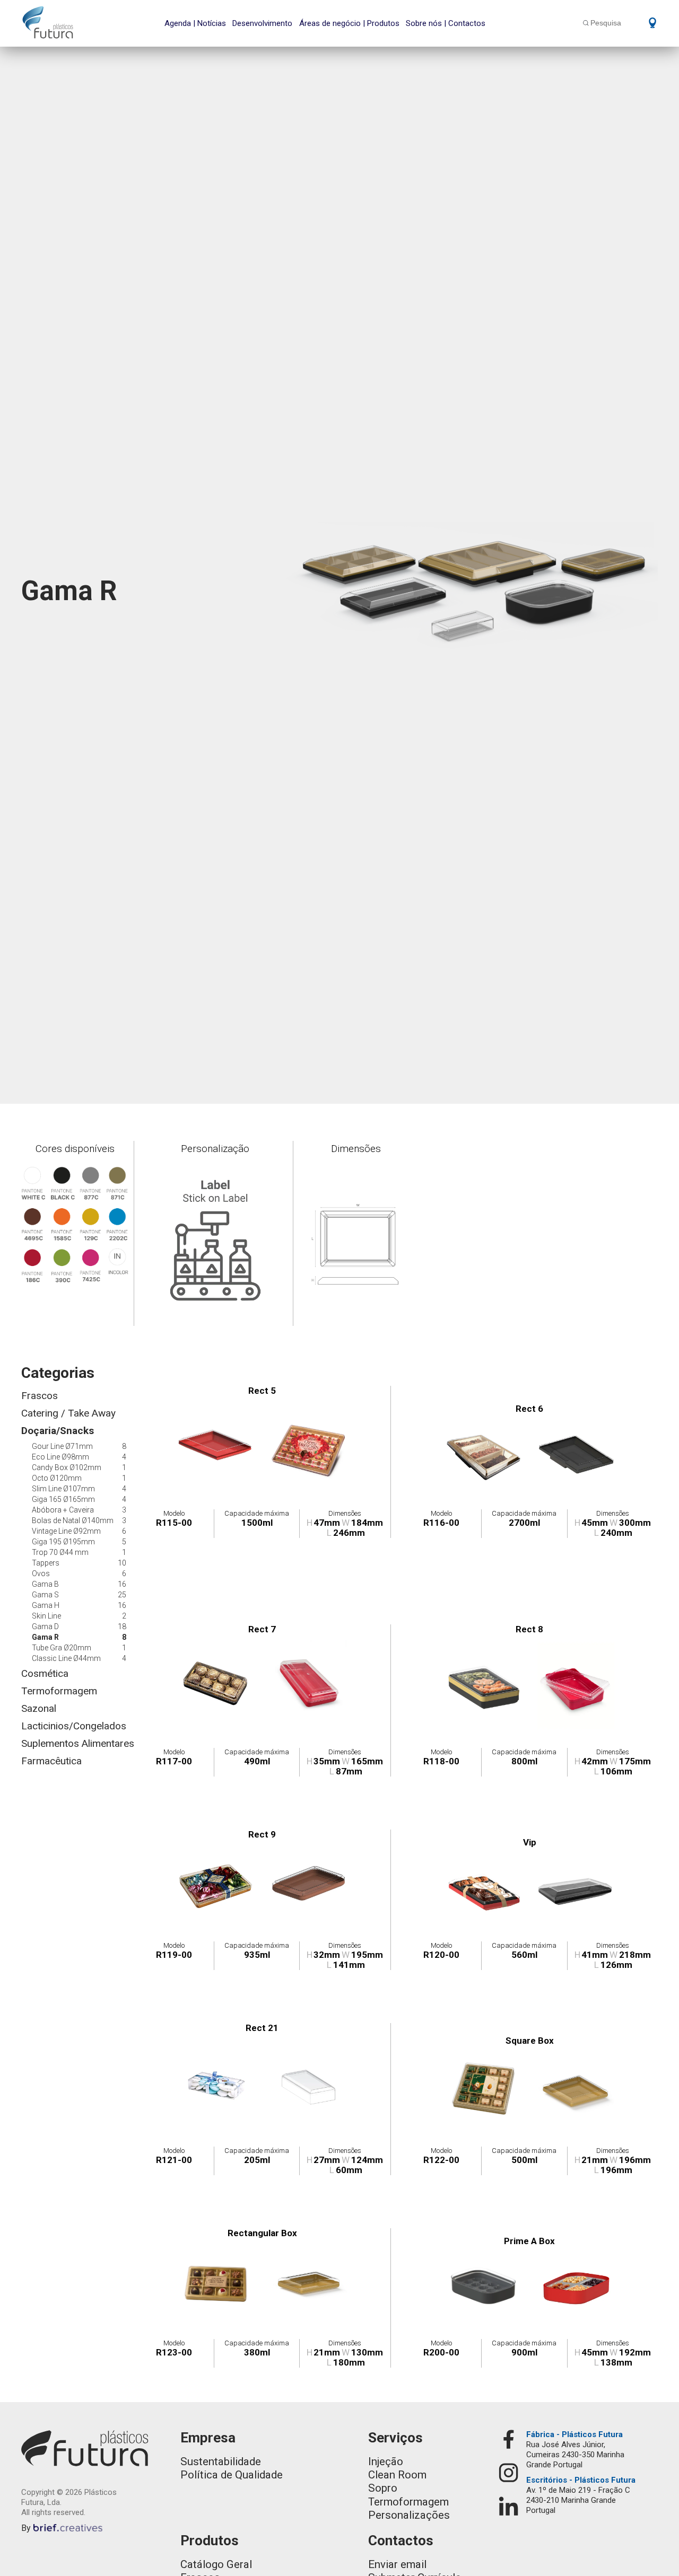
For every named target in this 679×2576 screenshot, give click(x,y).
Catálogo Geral (216, 2564)
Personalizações (409, 2515)
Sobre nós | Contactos (446, 23)
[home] (48, 22)
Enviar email (397, 2564)
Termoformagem (408, 2502)
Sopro (383, 2488)
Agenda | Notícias (195, 23)
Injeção (386, 2461)
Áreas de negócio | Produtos (349, 23)
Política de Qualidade (232, 2475)
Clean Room (397, 2475)
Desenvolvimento (262, 23)
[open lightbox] (217, 1446)
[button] (648, 22)
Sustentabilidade (221, 2461)
